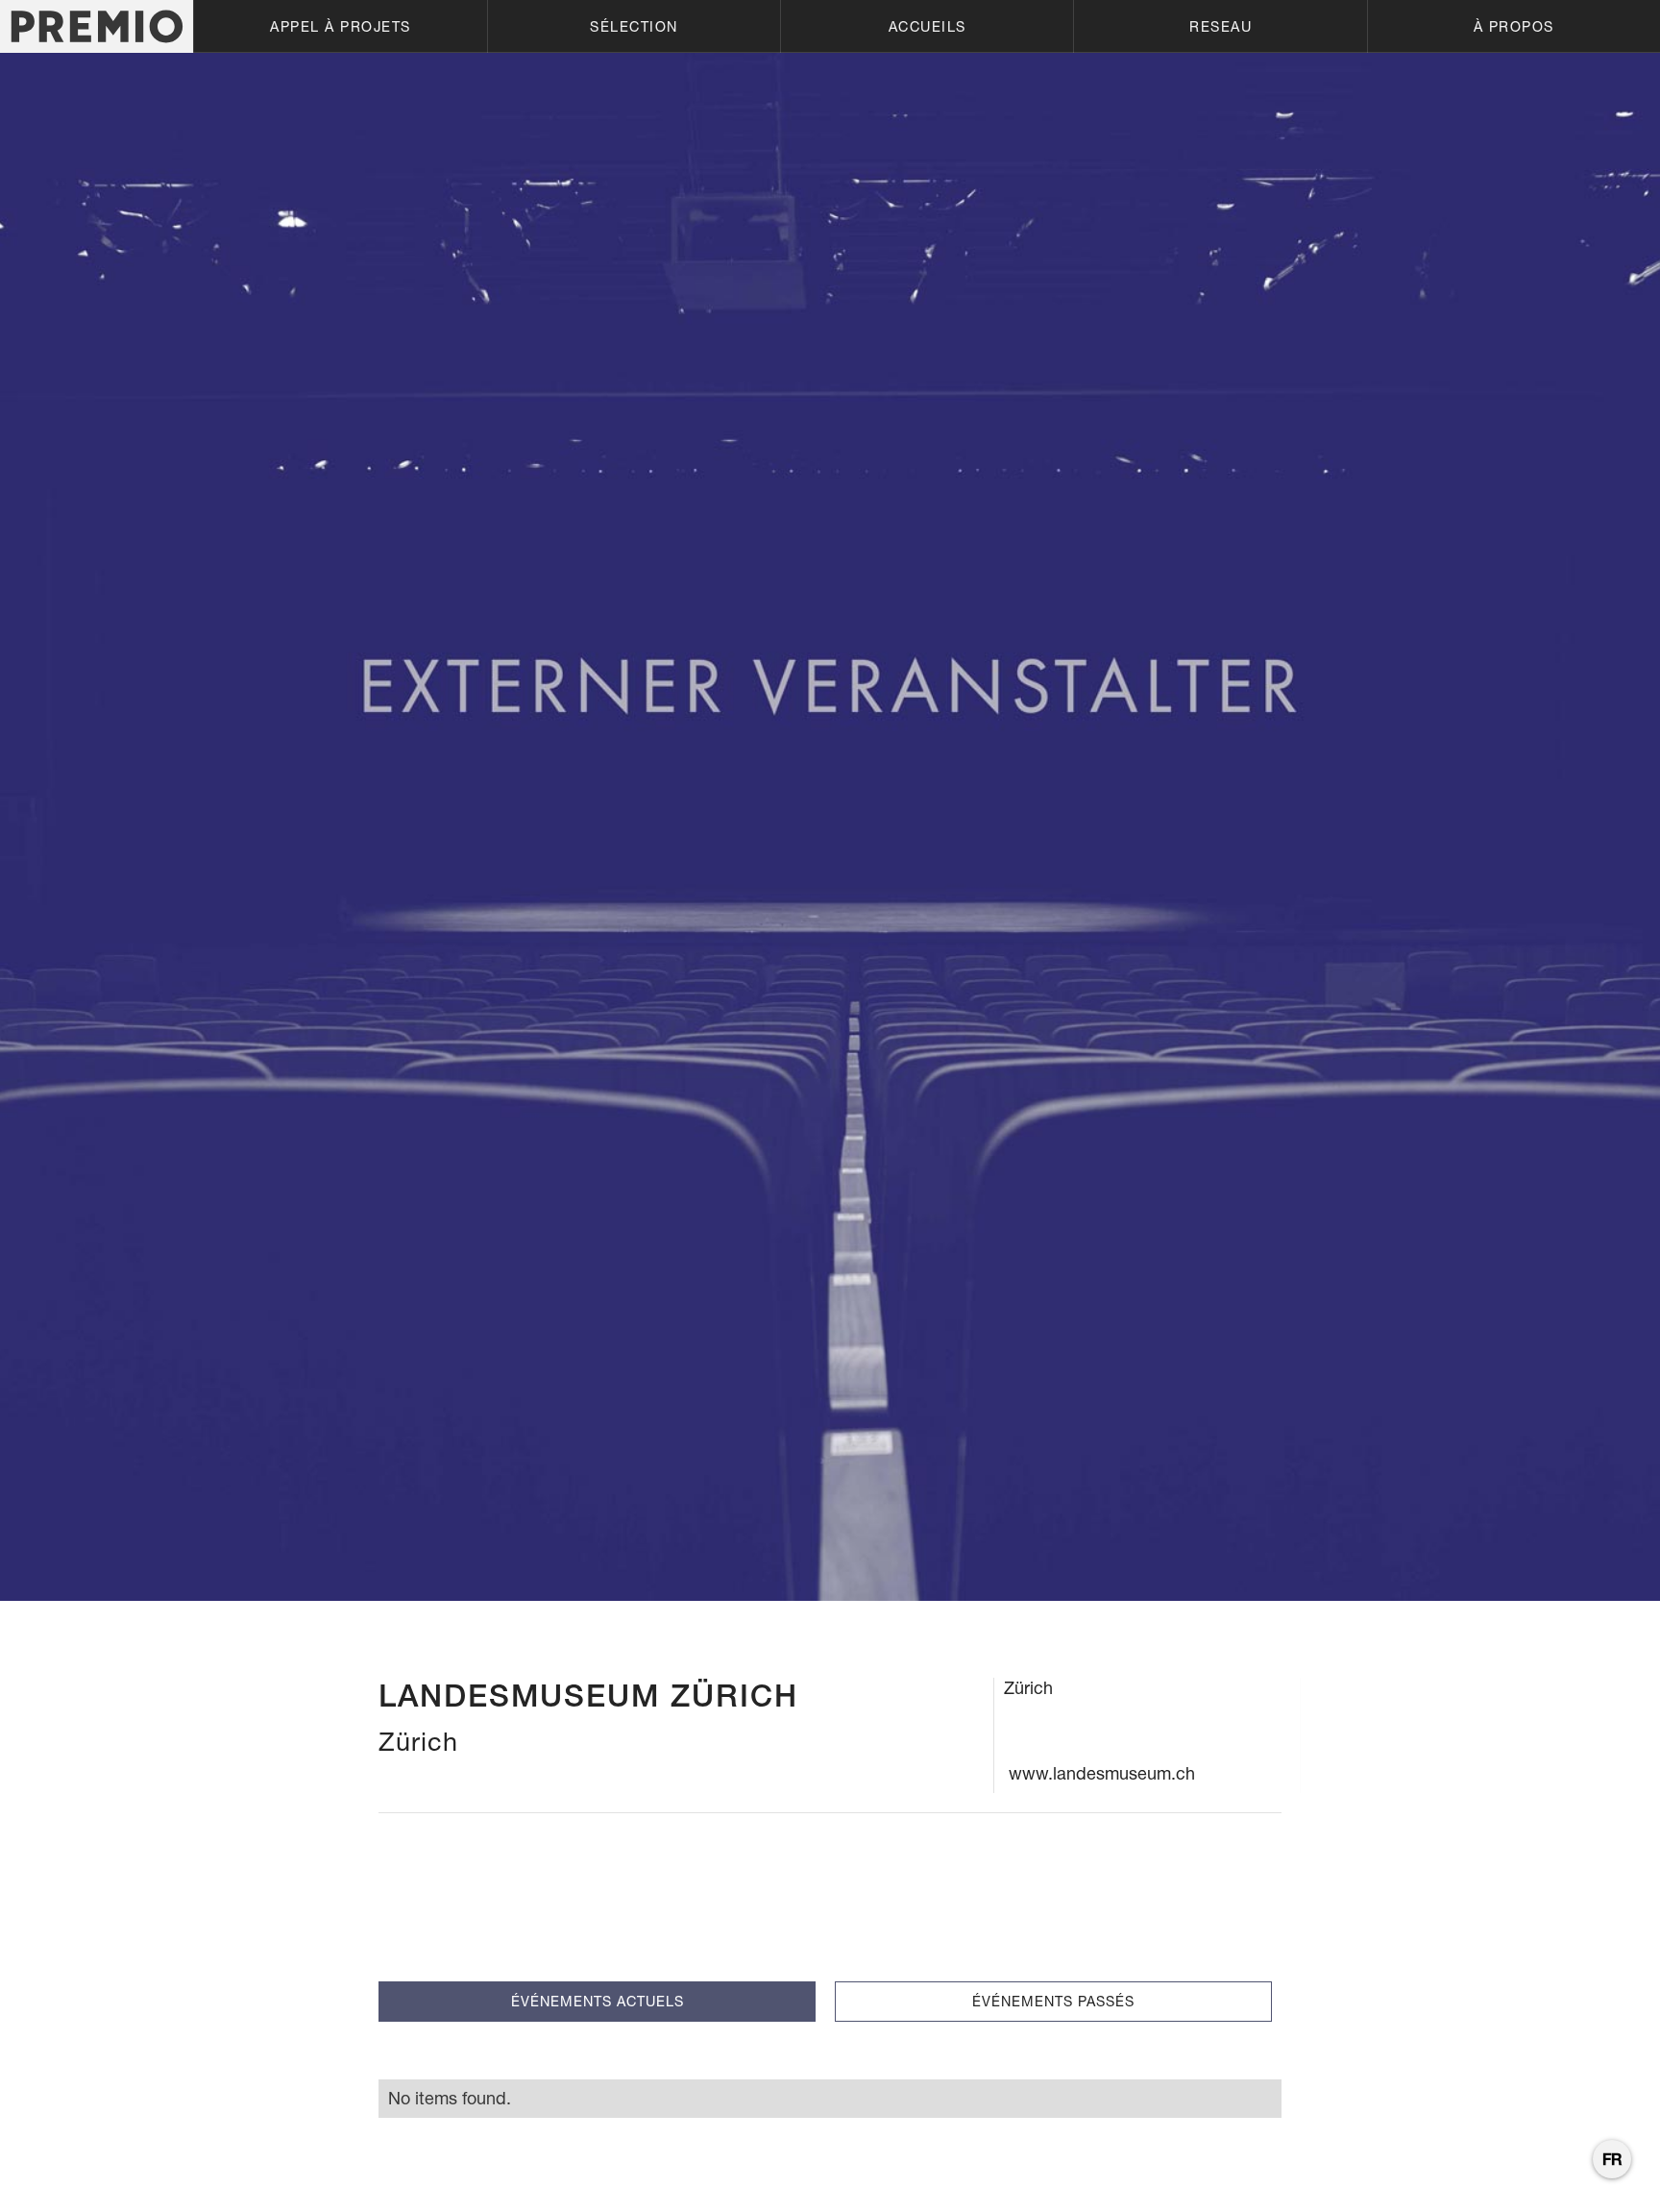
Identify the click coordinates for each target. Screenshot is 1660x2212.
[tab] (597, 2002)
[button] (340, 26)
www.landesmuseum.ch (1102, 1773)
